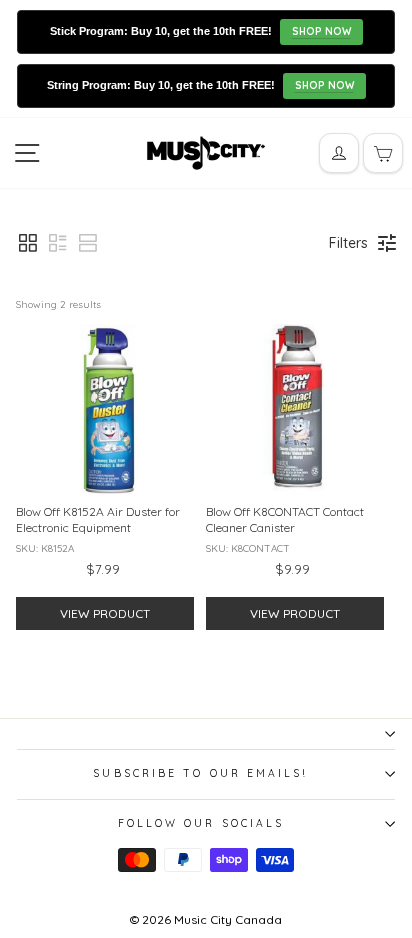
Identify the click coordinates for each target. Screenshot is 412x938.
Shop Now (321, 31)
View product (105, 613)
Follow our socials (201, 823)
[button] (28, 243)
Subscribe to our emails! (200, 773)
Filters (348, 243)
